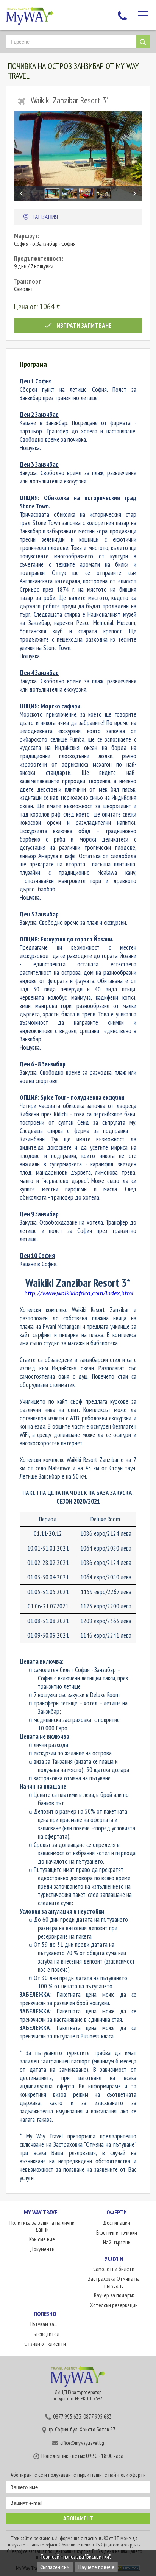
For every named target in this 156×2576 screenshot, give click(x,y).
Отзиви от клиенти (45, 2344)
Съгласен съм (55, 2567)
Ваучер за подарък (114, 2295)
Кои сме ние (42, 2239)
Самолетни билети (114, 2269)
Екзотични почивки (117, 2232)
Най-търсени (117, 2242)
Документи (42, 2249)
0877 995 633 (67, 2416)
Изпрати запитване (84, 326)
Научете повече (96, 2567)
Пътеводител (45, 2334)
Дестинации (117, 2223)
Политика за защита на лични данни (42, 2226)
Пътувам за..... (45, 2324)
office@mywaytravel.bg (82, 2443)
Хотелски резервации (114, 2305)
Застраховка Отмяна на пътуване (114, 2282)
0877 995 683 (97, 2416)
